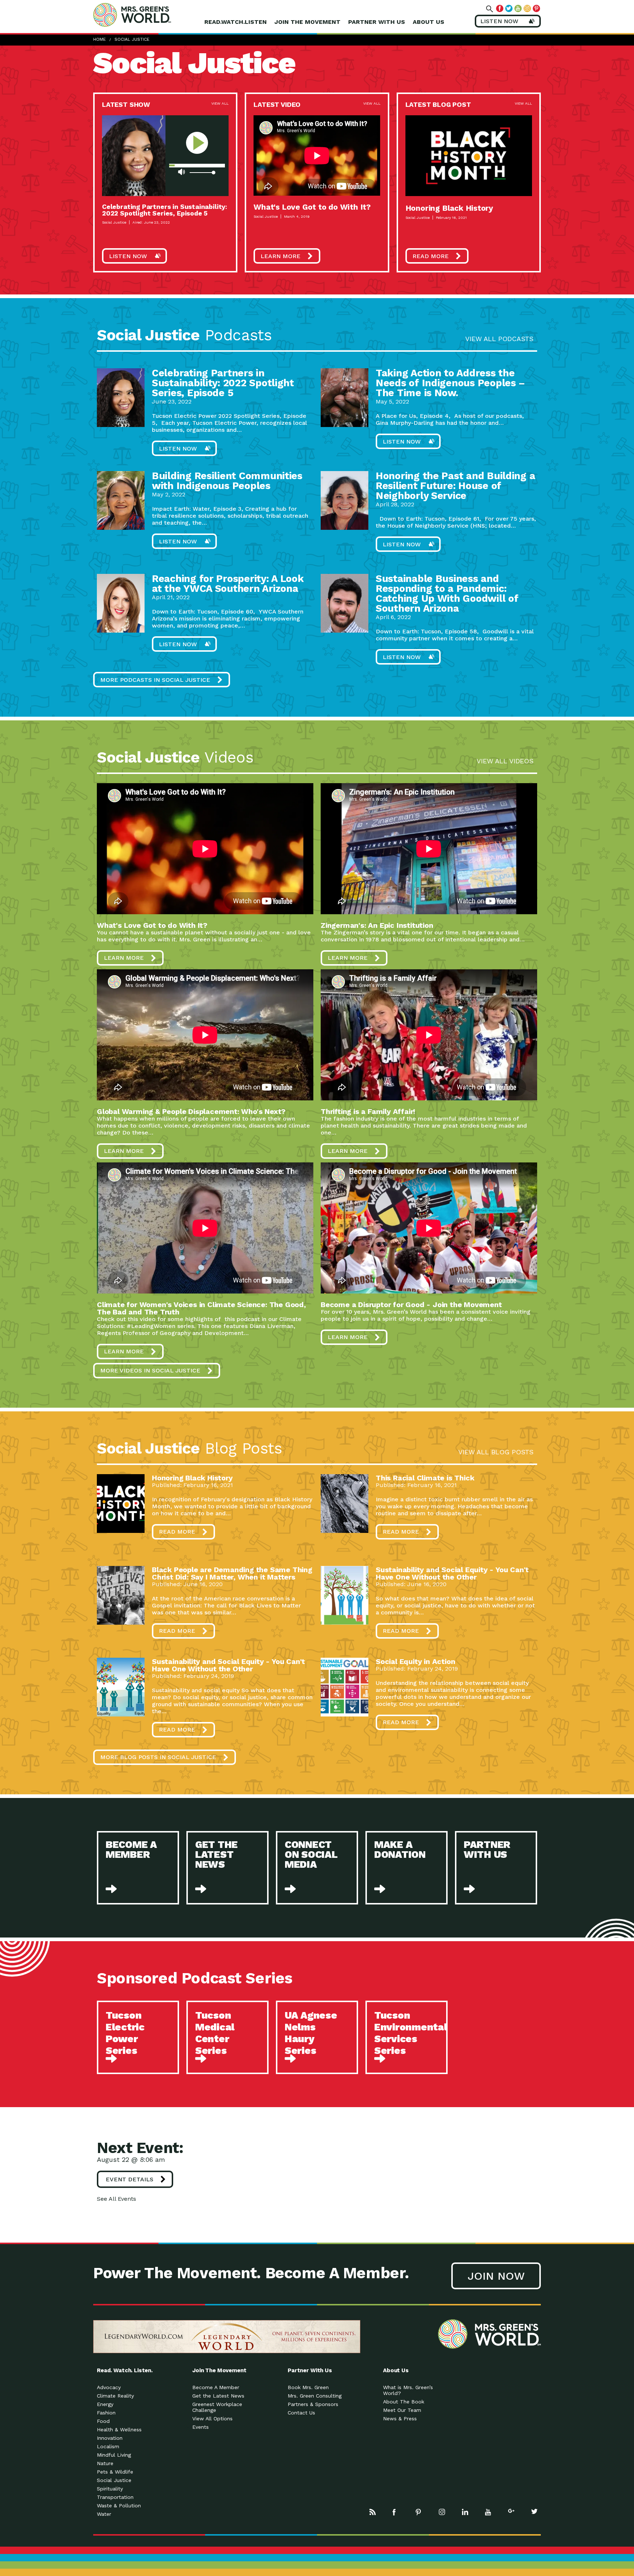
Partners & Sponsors (313, 2404)
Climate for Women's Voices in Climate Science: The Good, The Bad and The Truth (201, 1308)
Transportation (115, 2497)
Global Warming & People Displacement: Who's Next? (191, 1111)
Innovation (110, 2438)
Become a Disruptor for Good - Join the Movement (411, 1305)
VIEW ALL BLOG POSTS (496, 1452)
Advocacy (109, 2387)
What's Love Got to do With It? (312, 207)
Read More (431, 256)
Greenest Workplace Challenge (217, 2407)
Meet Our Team (402, 2410)
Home (99, 39)
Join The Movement (307, 22)
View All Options (212, 2418)
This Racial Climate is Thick (425, 1478)
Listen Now (128, 256)
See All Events (116, 2199)
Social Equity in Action (415, 1661)
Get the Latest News (218, 2396)
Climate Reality (115, 2396)
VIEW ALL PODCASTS (499, 339)
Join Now (496, 2276)
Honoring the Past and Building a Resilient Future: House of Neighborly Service (455, 486)
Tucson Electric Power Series (125, 2033)
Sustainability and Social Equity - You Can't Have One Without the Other (452, 1573)
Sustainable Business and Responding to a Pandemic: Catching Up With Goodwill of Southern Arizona (447, 594)
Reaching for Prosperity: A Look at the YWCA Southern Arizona (228, 584)
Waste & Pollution (119, 2506)
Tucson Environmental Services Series (411, 2033)
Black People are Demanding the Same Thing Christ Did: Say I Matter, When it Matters (232, 1573)
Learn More (280, 256)
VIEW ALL (220, 103)
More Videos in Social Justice (150, 1370)
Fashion (106, 2413)
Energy (105, 2404)
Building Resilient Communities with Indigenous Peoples (227, 481)
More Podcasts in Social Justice (155, 680)
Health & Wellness (119, 2430)
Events (201, 2427)
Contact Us (301, 2413)
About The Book (404, 2402)
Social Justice (132, 39)
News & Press (400, 2418)
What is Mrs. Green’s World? (408, 2390)
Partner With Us (377, 22)
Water (104, 2514)
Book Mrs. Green (308, 2387)
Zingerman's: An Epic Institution (377, 925)
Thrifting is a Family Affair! (368, 1111)
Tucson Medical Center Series (215, 2033)
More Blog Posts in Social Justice (158, 1757)
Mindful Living (114, 2455)
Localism (108, 2446)
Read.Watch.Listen (236, 22)
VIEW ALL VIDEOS (505, 761)
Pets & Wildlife (115, 2472)
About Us (429, 22)
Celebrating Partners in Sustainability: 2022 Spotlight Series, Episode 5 (165, 210)
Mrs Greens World (147, 15)
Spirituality (110, 2489)
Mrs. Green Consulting (315, 2396)
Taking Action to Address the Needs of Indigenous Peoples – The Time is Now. (450, 383)
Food (103, 2421)
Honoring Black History (449, 208)
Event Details (130, 2179)
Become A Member (216, 2387)
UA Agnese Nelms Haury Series (311, 2033)
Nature (105, 2463)
